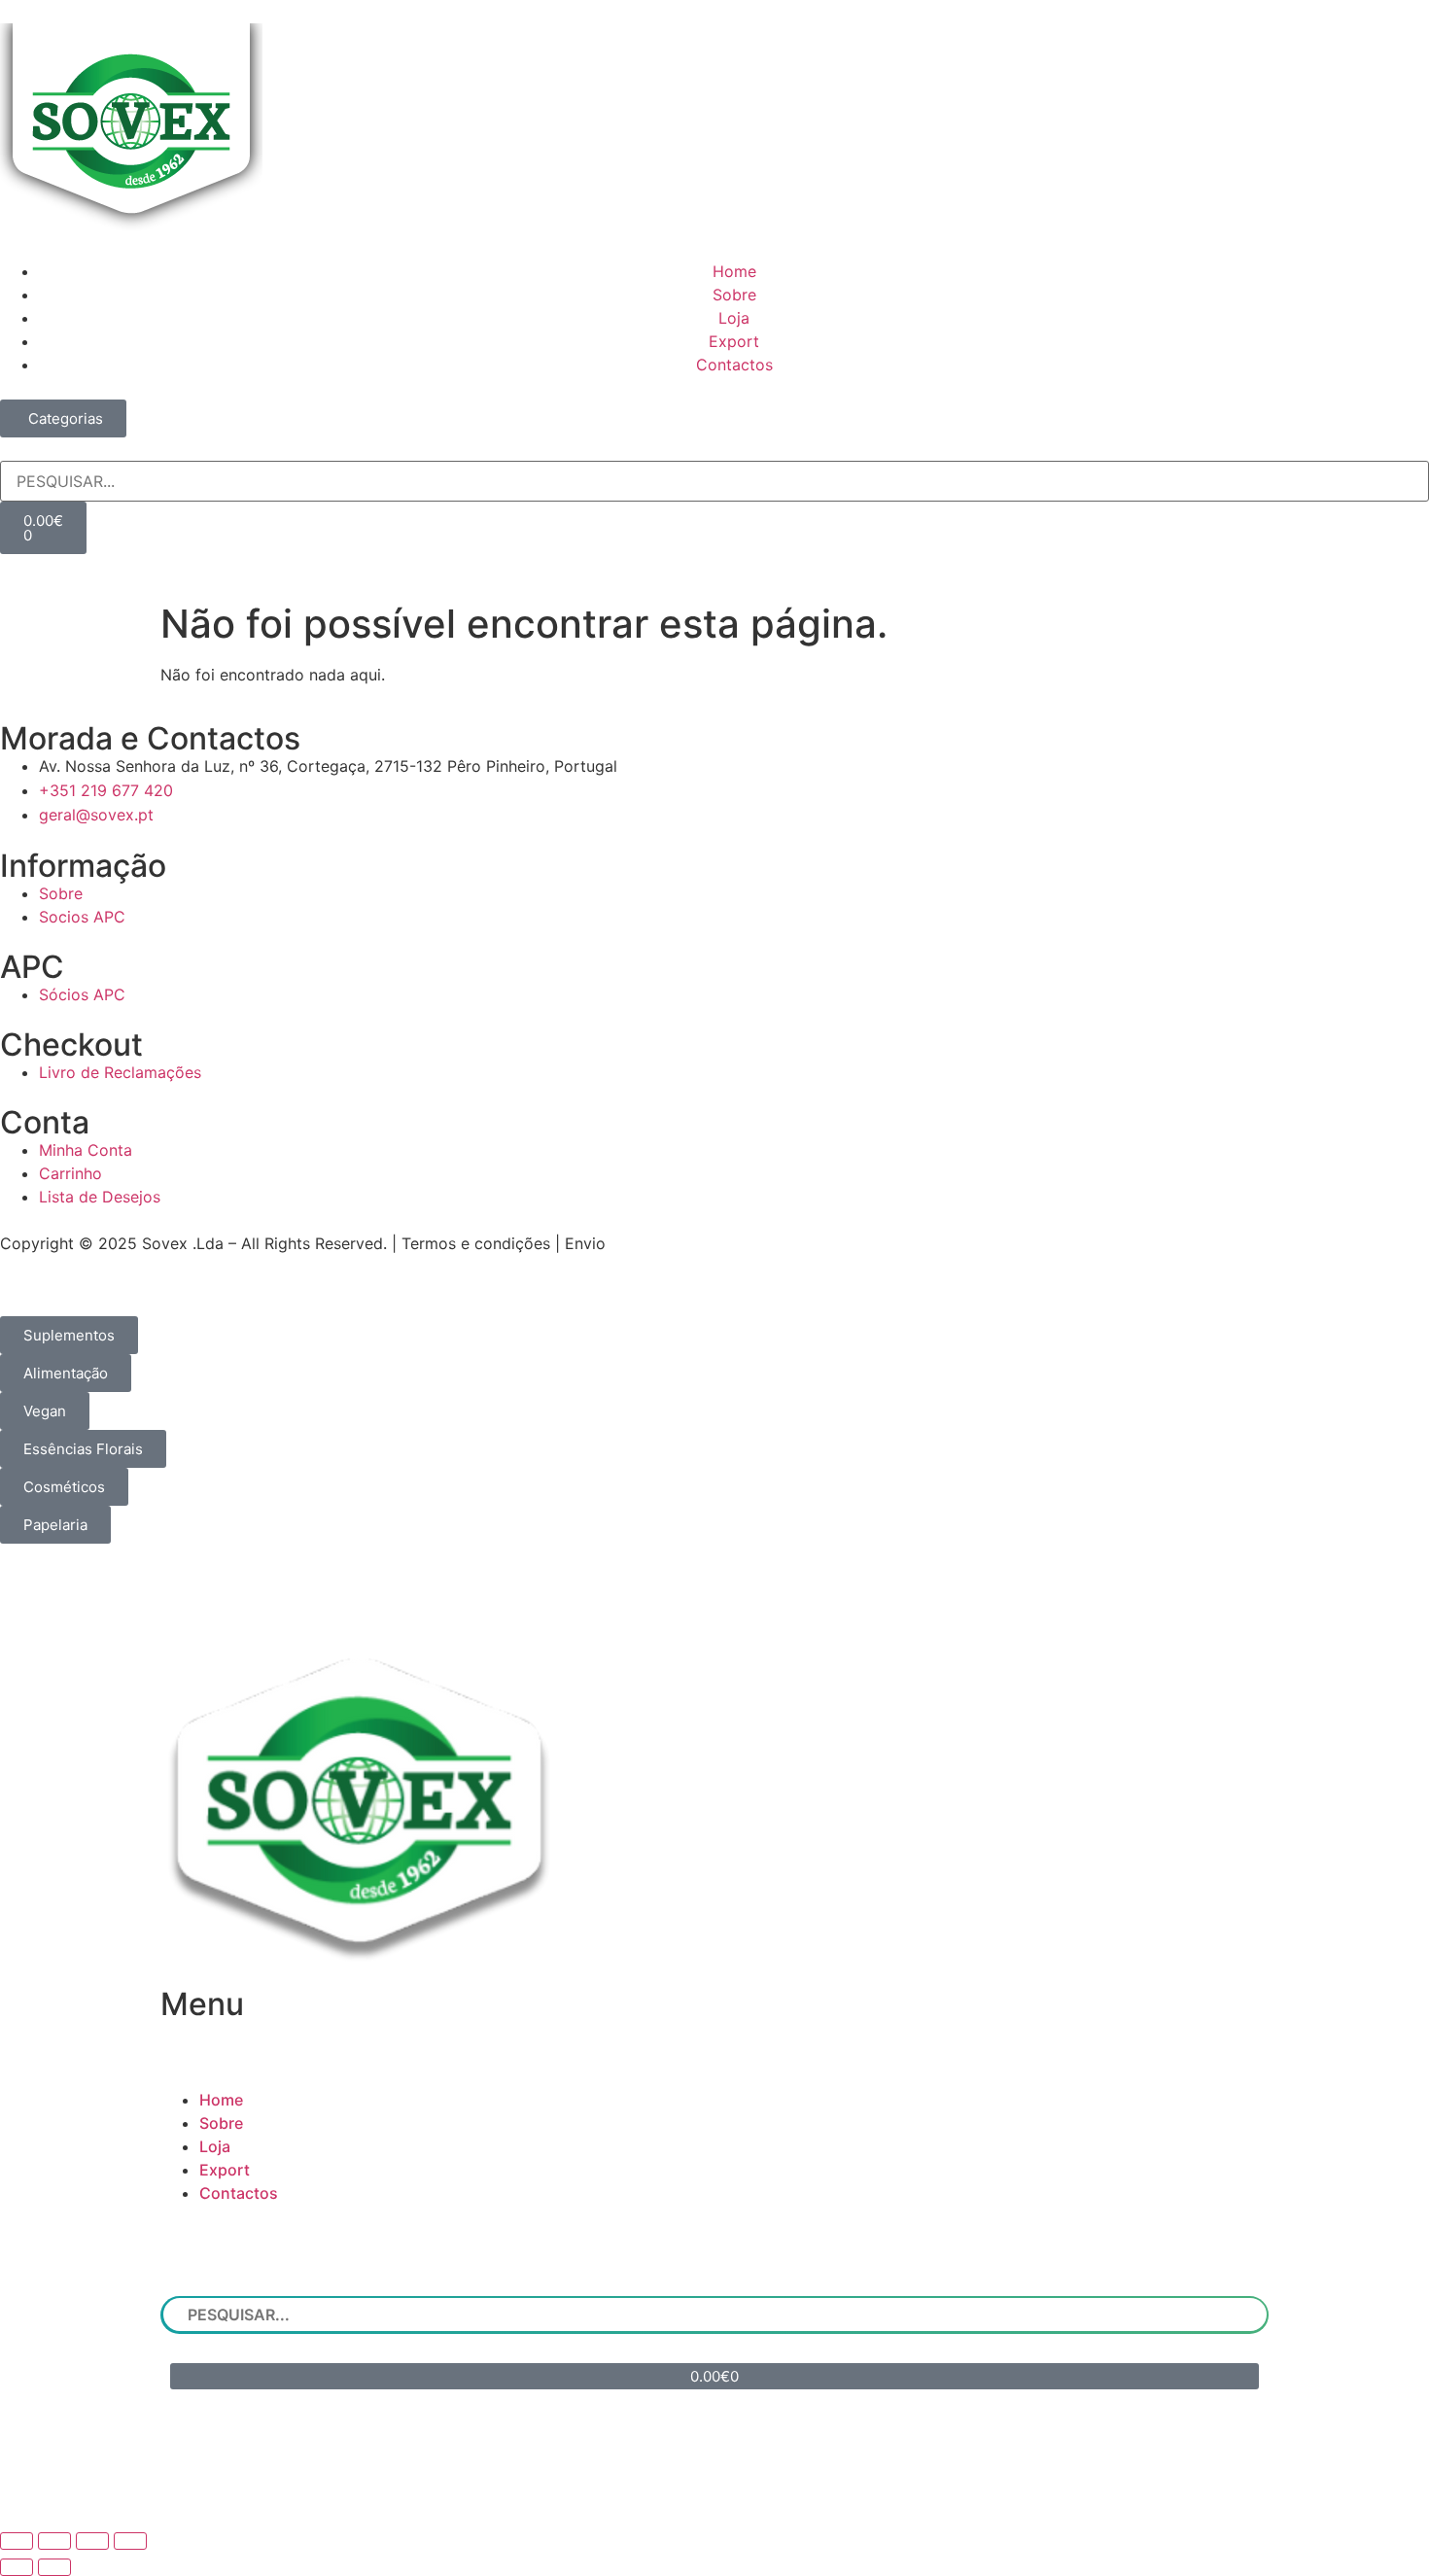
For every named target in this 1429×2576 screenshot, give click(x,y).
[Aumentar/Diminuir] (17, 2541)
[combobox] (714, 481)
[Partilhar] (92, 2541)
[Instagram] (714, 2484)
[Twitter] (773, 2484)
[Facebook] (656, 2484)
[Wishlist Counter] (714, 562)
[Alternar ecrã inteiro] (54, 2541)
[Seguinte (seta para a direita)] (54, 2567)
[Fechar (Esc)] (130, 2541)
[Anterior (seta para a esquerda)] (17, 2567)
